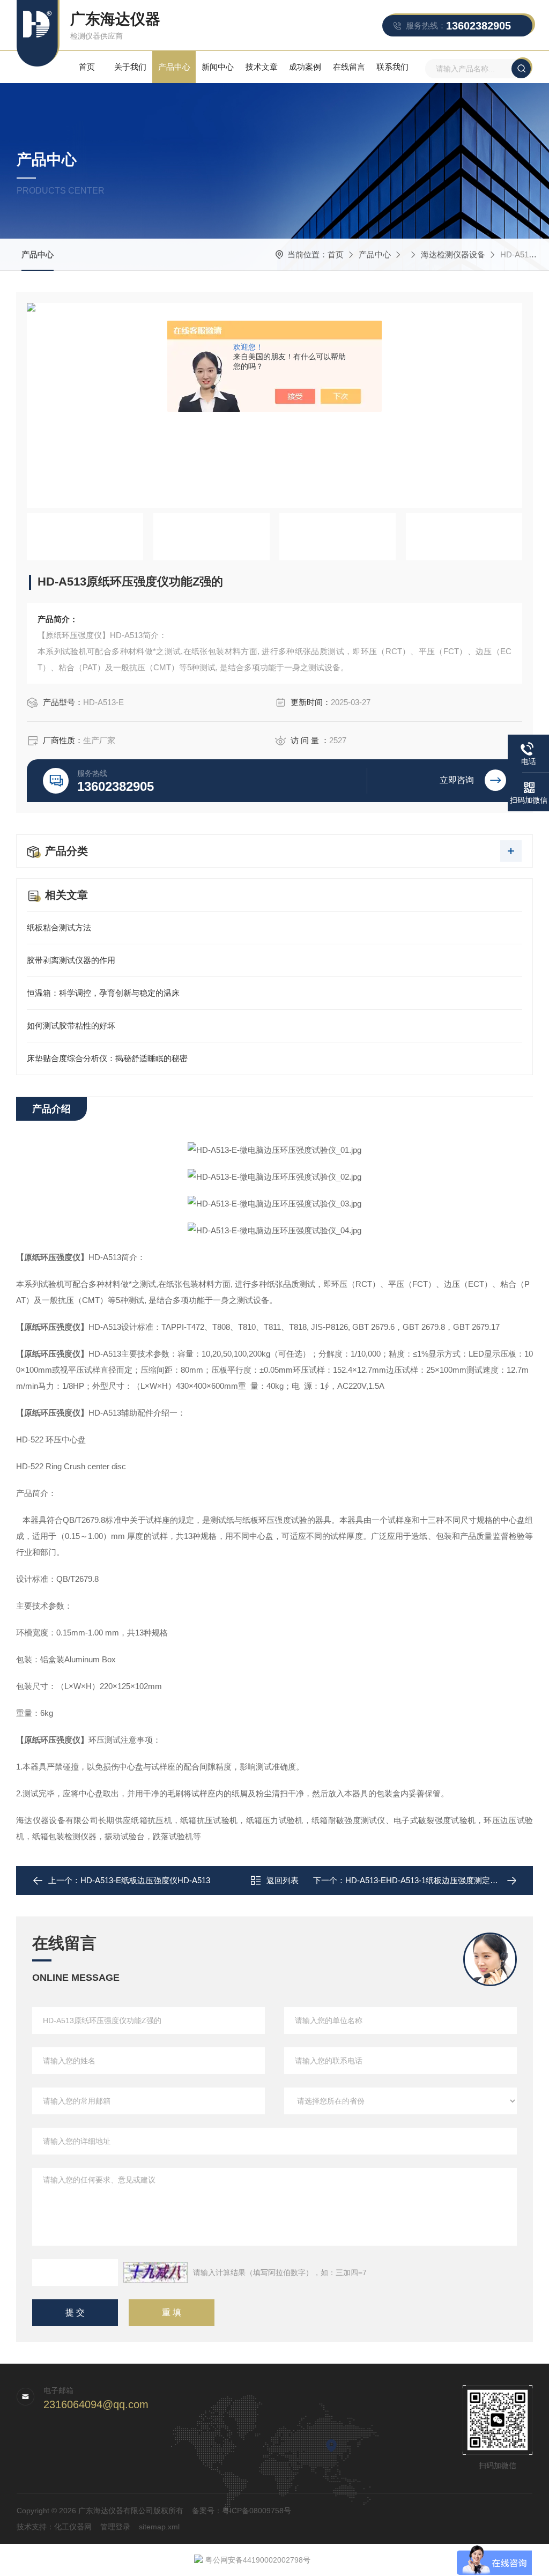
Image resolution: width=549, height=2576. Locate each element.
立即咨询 (457, 780)
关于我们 (130, 67)
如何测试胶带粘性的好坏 (71, 1026)
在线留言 (349, 67)
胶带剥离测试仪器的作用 (71, 960)
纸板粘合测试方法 (59, 927)
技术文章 (262, 67)
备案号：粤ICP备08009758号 (242, 2511)
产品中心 (174, 67)
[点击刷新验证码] (155, 2272)
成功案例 (305, 67)
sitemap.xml (159, 2527)
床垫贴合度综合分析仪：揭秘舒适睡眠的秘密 (107, 1058)
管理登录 (115, 2527)
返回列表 (283, 1880)
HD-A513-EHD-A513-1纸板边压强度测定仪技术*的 (435, 1880)
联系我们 (392, 67)
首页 (87, 67)
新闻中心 (218, 67)
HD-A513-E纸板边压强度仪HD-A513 (145, 1880)
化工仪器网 (73, 2527)
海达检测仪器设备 (453, 254)
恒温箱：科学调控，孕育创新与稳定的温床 (103, 993)
